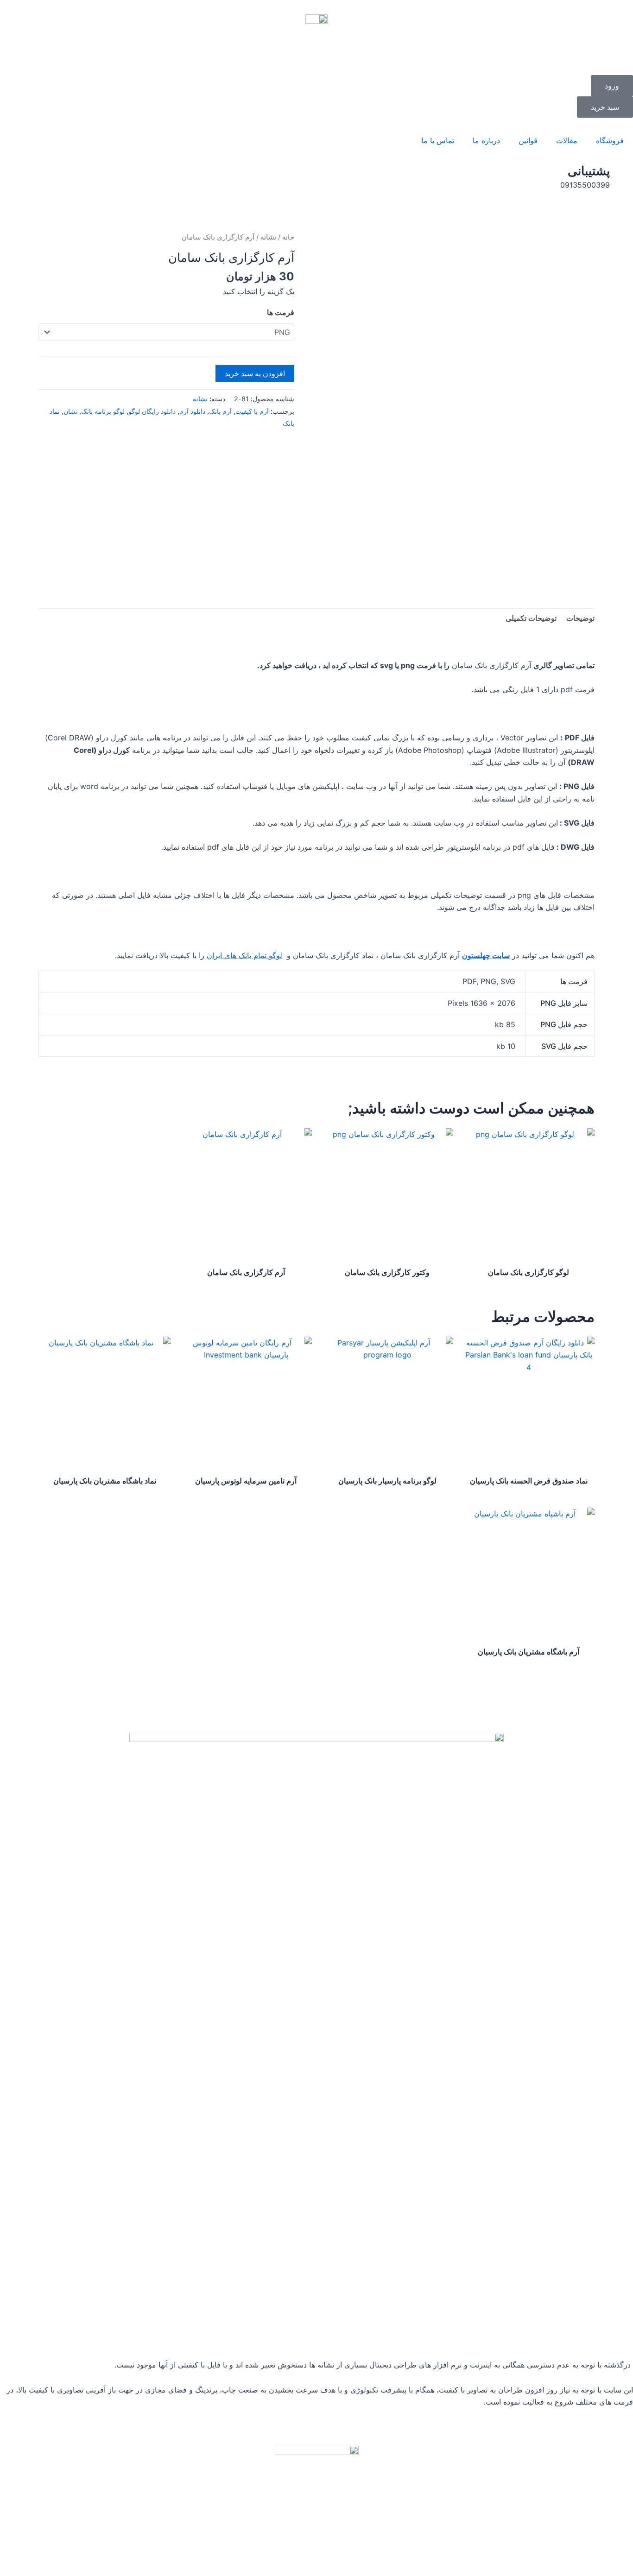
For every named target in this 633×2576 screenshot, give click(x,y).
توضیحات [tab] (580, 618)
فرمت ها (281, 312)
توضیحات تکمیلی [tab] (531, 618)
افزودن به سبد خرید (255, 373)
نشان (70, 411)
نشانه (268, 237)
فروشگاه (610, 140)
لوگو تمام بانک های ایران (244, 955)
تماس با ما (438, 140)
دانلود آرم (192, 411)
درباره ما (486, 140)
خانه (288, 237)
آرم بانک (220, 411)
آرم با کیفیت (252, 411)
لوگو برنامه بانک (103, 411)
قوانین (528, 140)
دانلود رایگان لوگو (152, 411)
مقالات (567, 140)
